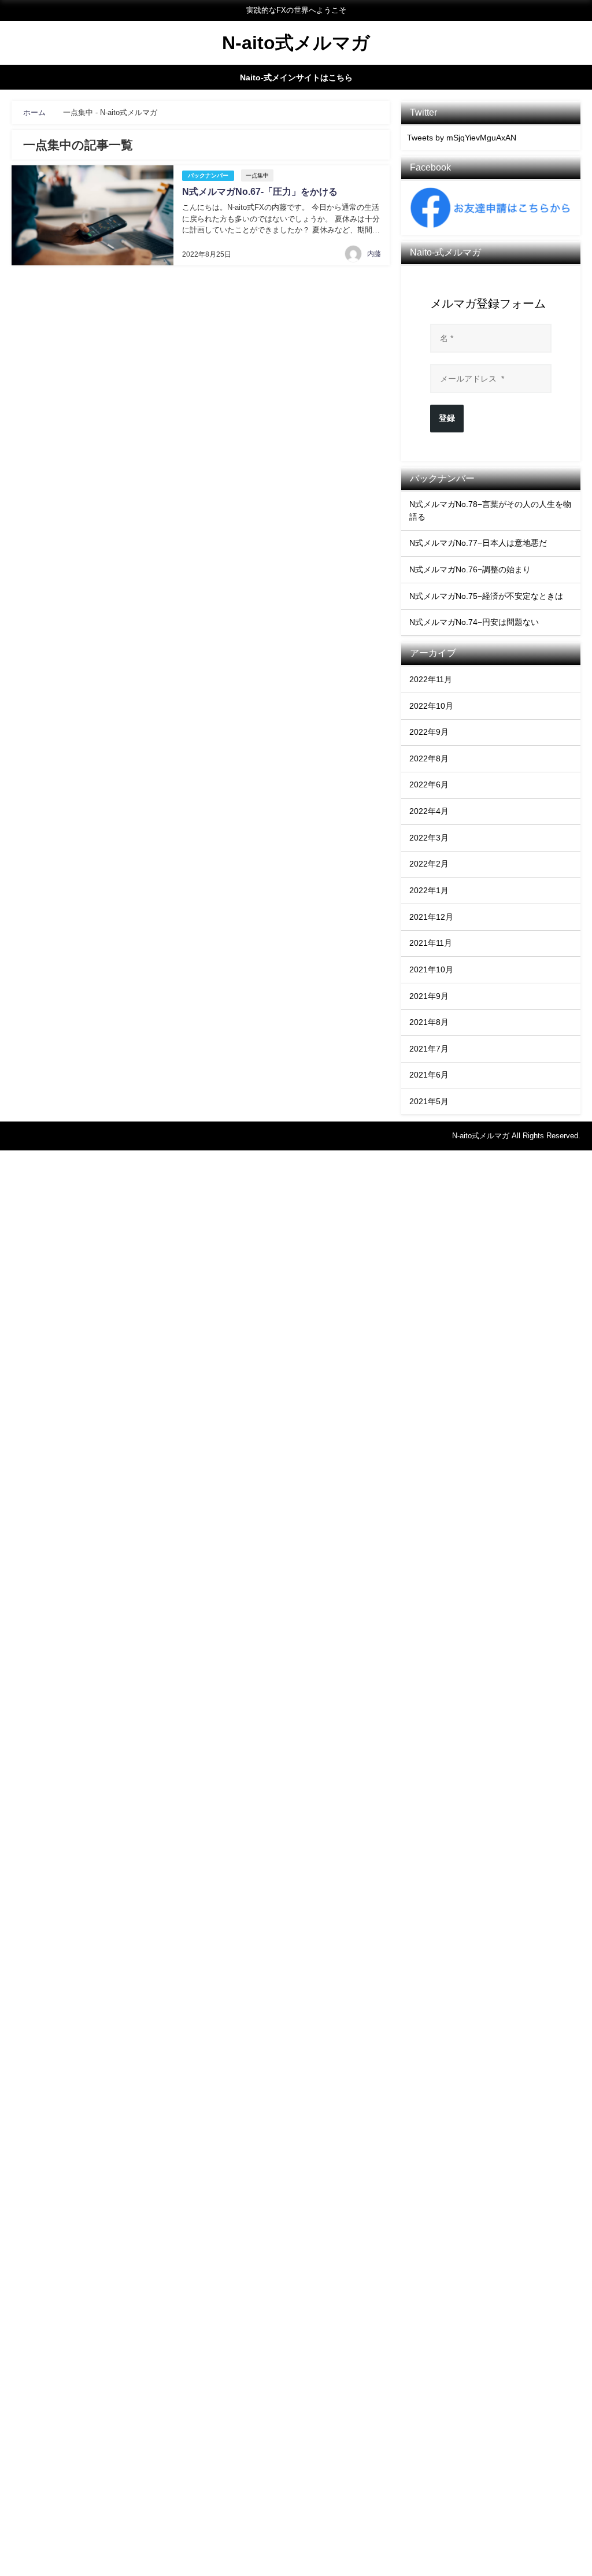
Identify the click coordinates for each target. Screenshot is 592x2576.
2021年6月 (429, 1075)
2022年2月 (429, 864)
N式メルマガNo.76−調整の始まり (470, 569)
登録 (447, 418)
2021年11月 (431, 943)
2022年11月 (431, 679)
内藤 (374, 254)
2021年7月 (429, 1049)
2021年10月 (431, 969)
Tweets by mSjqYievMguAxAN (462, 138)
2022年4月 (429, 811)
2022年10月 (431, 706)
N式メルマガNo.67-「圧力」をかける (260, 192)
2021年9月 (429, 996)
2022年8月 (429, 758)
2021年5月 (429, 1101)
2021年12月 (431, 917)
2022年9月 (429, 732)
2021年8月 (429, 1022)
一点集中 (257, 175)
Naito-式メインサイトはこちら (296, 77)
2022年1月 (429, 890)
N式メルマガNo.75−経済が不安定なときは (486, 596)
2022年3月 (429, 838)
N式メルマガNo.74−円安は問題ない (474, 622)
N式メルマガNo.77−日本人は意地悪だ (478, 543)
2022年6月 (429, 784)
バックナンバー (208, 175)
